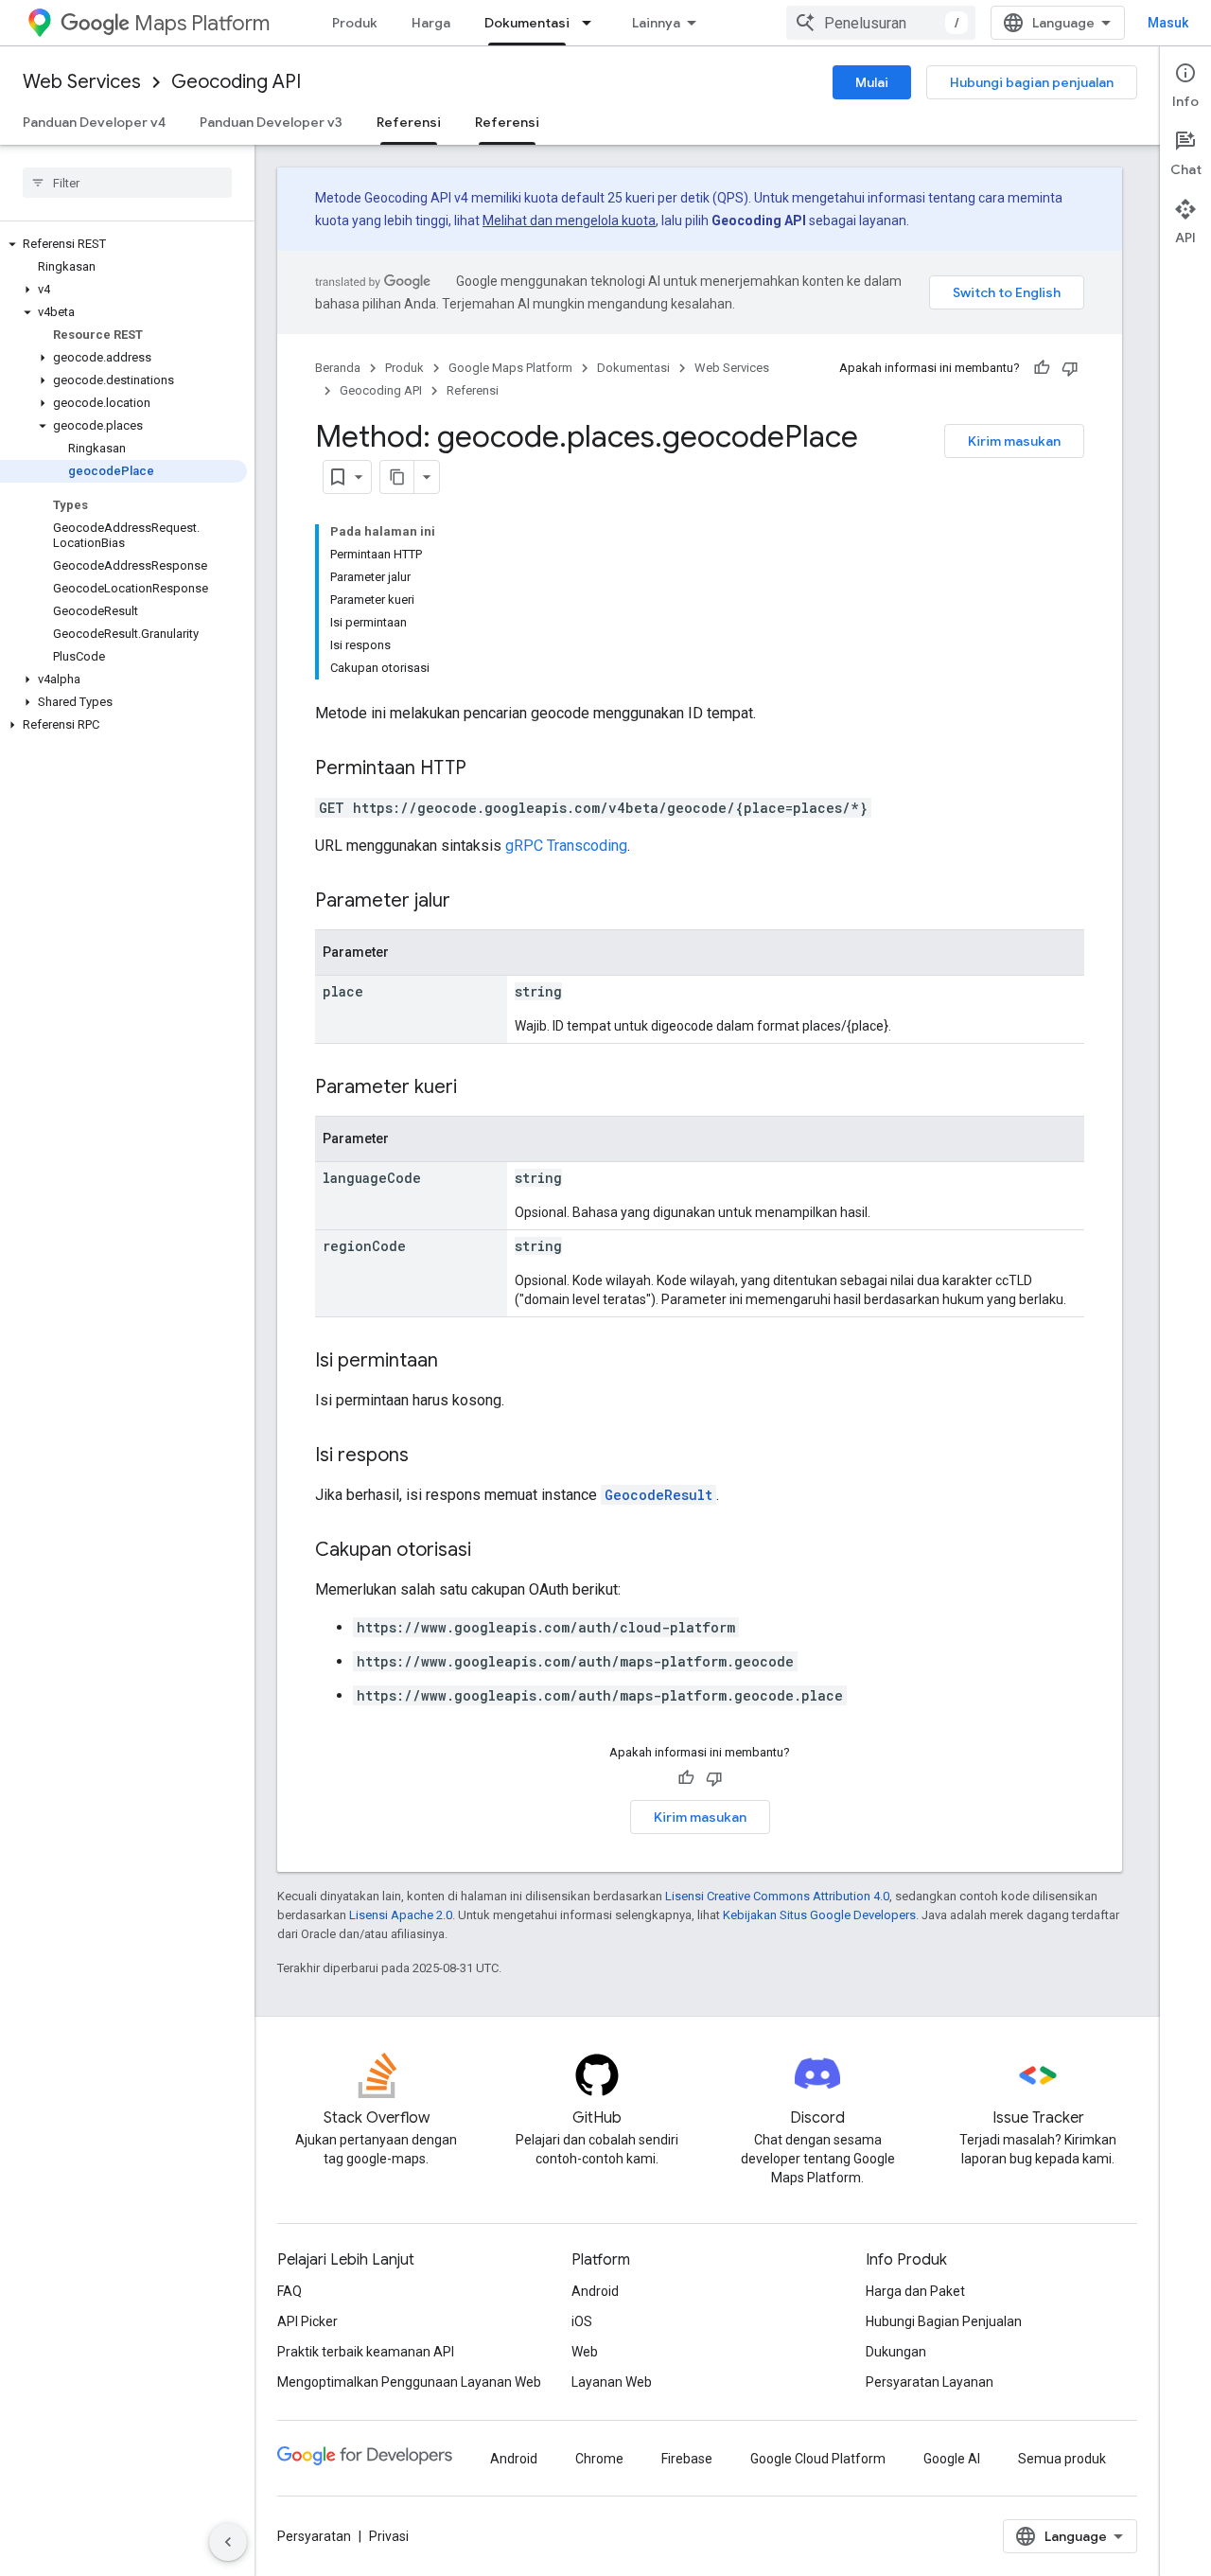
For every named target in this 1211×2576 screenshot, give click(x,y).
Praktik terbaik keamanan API (366, 2352)
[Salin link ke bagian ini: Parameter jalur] (469, 902)
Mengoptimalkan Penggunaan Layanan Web (409, 2382)
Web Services (82, 82)
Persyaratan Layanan (930, 2382)
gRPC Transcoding (566, 846)
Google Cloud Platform (818, 2459)
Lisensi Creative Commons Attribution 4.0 (777, 1896)
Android (595, 2291)
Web (585, 2352)
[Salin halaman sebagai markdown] (397, 477)
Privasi (389, 2536)
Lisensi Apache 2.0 (401, 1915)
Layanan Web (612, 2382)
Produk (355, 23)
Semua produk (1062, 2459)
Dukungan (896, 2352)
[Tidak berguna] (1070, 368)
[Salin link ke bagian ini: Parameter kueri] (476, 1088)
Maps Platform (202, 23)
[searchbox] (127, 183)
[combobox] (881, 23)
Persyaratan (314, 2536)
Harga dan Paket (915, 2291)
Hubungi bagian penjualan (1032, 82)
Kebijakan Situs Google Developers (819, 1915)
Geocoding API (236, 82)
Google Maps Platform (510, 368)
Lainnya (656, 23)
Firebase (687, 2459)
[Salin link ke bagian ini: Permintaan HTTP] (485, 769)
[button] (123, 244)
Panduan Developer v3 (271, 122)
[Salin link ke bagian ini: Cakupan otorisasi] (490, 1551)
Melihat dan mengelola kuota (569, 221)
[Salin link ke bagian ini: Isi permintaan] (457, 1362)
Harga (431, 23)
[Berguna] (1042, 368)
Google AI (952, 2459)
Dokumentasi (527, 23)
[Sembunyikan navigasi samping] (228, 2542)
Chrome (599, 2459)
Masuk (1168, 23)
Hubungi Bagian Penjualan (944, 2321)
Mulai (872, 82)
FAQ (290, 2291)
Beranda (338, 368)
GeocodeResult (658, 1495)
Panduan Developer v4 (94, 122)
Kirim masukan (1014, 441)
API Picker (307, 2321)
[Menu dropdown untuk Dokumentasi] (592, 23)
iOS (582, 2321)
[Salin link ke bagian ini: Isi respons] (428, 1456)
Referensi (409, 122)
